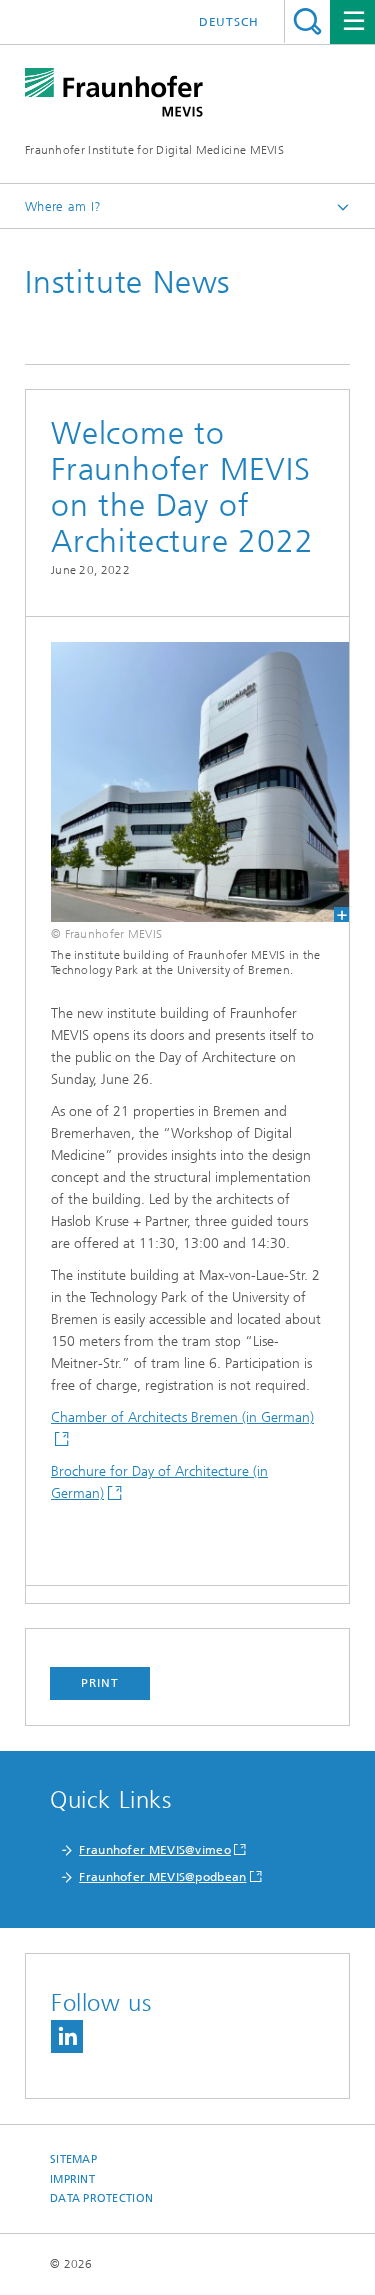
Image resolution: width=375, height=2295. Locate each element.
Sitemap (73, 2159)
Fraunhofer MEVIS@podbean (162, 1877)
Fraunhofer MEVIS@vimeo (155, 1850)
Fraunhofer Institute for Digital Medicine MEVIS (154, 150)
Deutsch (229, 22)
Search (307, 21)
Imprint (72, 2179)
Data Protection (101, 2198)
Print (100, 1683)
